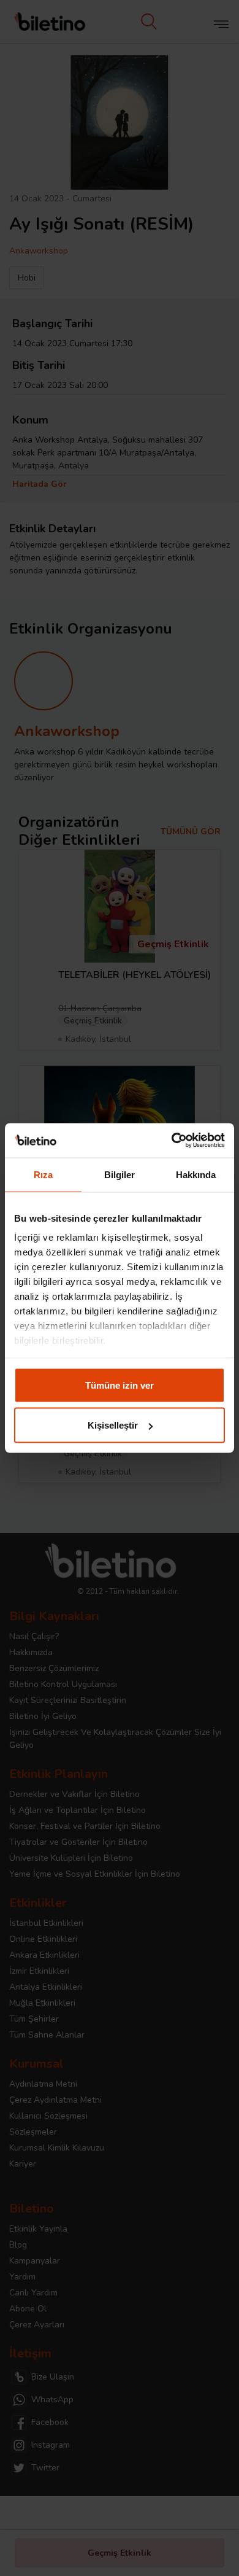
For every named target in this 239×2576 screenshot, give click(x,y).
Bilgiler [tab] (120, 1174)
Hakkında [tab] (196, 1174)
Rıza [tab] (43, 1174)
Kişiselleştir (113, 1425)
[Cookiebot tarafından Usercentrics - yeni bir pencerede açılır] (172, 1141)
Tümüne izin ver (120, 1385)
